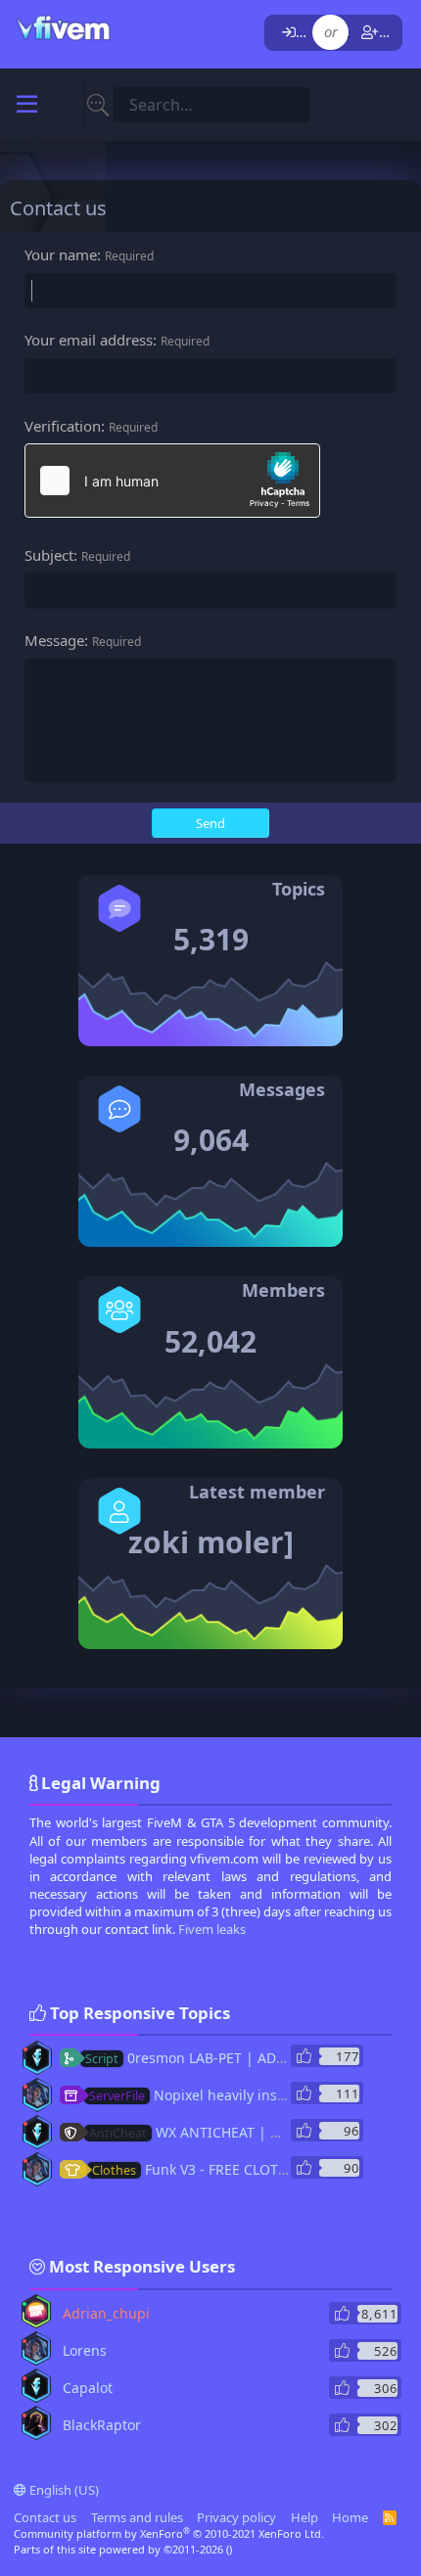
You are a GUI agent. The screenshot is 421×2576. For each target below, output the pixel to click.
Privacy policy (236, 2517)
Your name (61, 254)
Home (350, 2517)
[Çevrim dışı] (25, 2049)
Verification (63, 426)
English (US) (63, 2490)
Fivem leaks (212, 1929)
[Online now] (24, 2304)
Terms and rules (137, 2517)
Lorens (85, 2350)
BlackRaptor (102, 2425)
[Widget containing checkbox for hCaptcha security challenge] (172, 481)
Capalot (88, 2388)
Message (54, 640)
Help (304, 2517)
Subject (49, 555)
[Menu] (27, 105)
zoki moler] (211, 1542)
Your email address (89, 340)
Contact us (45, 2517)
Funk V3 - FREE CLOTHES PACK (216, 2169)
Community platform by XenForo (169, 2533)
